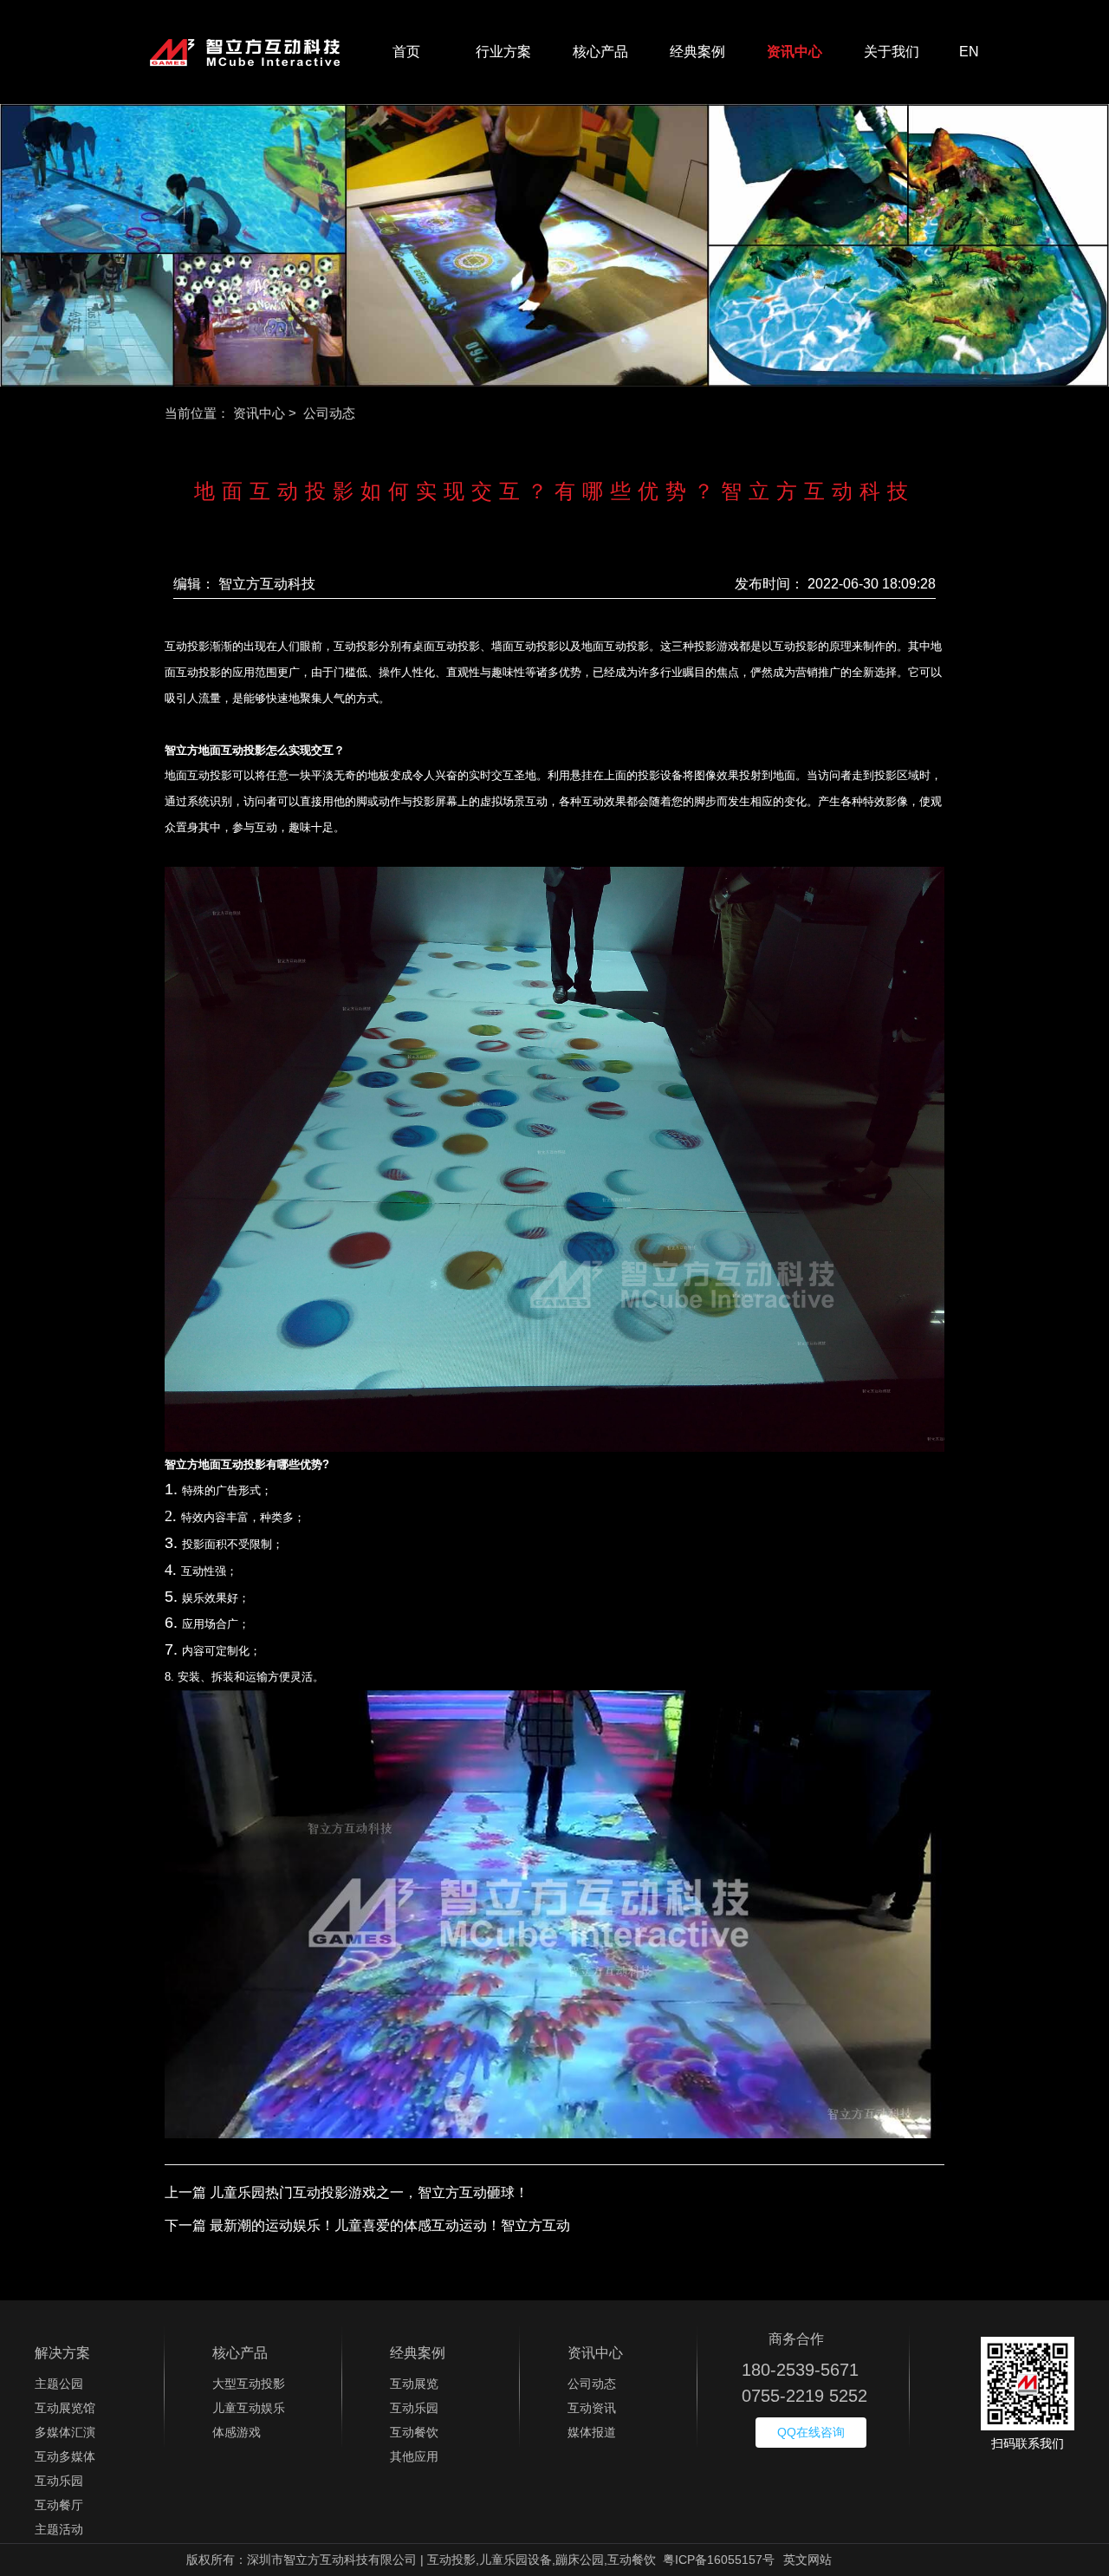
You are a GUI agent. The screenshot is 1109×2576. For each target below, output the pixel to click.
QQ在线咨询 (811, 2432)
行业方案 (503, 52)
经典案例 (697, 52)
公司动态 (592, 2384)
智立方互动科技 (267, 584)
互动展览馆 (65, 2408)
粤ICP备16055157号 (719, 2560)
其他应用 (414, 2456)
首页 (406, 52)
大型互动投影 (249, 2384)
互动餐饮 (414, 2432)
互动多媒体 (65, 2456)
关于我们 (892, 52)
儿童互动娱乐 (249, 2408)
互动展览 (414, 2384)
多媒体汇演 (65, 2432)
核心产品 (600, 52)
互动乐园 (59, 2481)
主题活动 (59, 2529)
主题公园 (59, 2384)
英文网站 (807, 2560)
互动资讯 (592, 2408)
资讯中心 (794, 52)
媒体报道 (592, 2432)
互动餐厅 (59, 2505)
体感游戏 (237, 2432)
